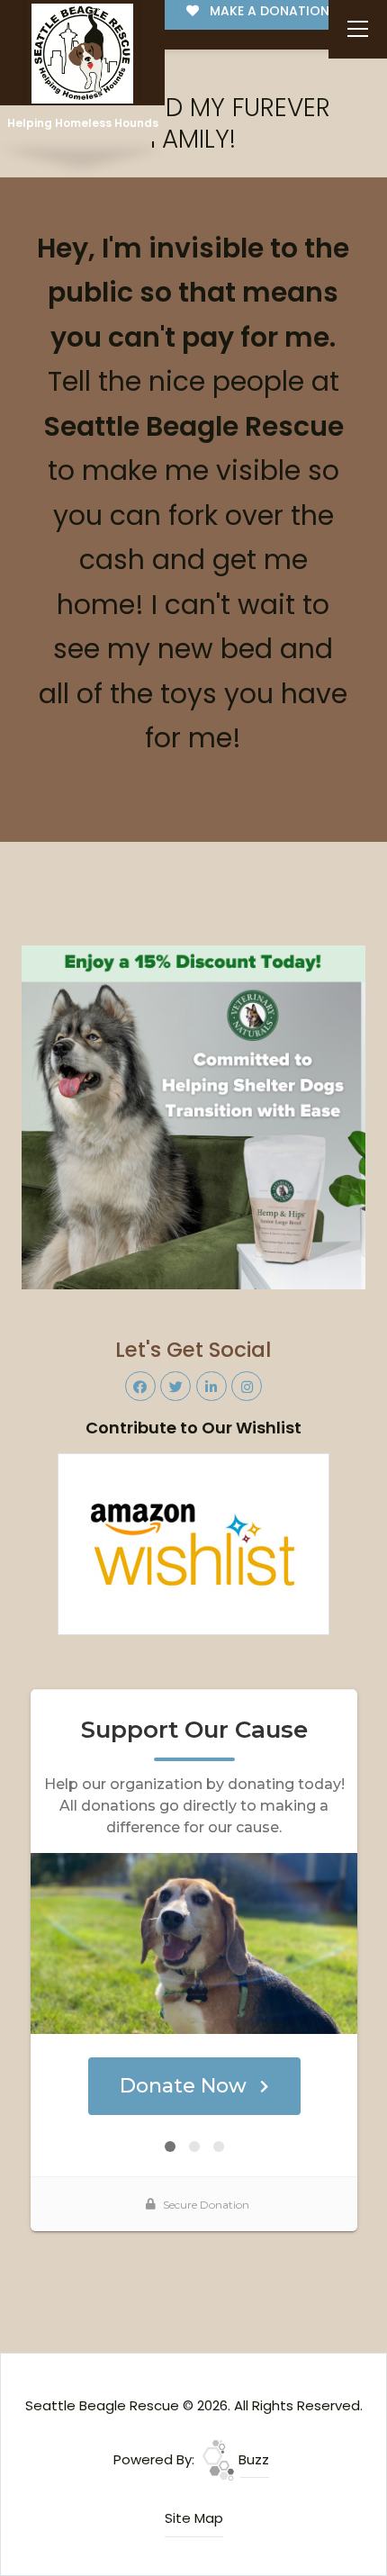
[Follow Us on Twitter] (175, 1387)
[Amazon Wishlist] (193, 1543)
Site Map (194, 2518)
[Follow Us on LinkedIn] (211, 1387)
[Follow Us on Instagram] (247, 1387)
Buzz (252, 2459)
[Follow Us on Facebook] (140, 1387)
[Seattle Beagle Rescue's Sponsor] (194, 1116)
